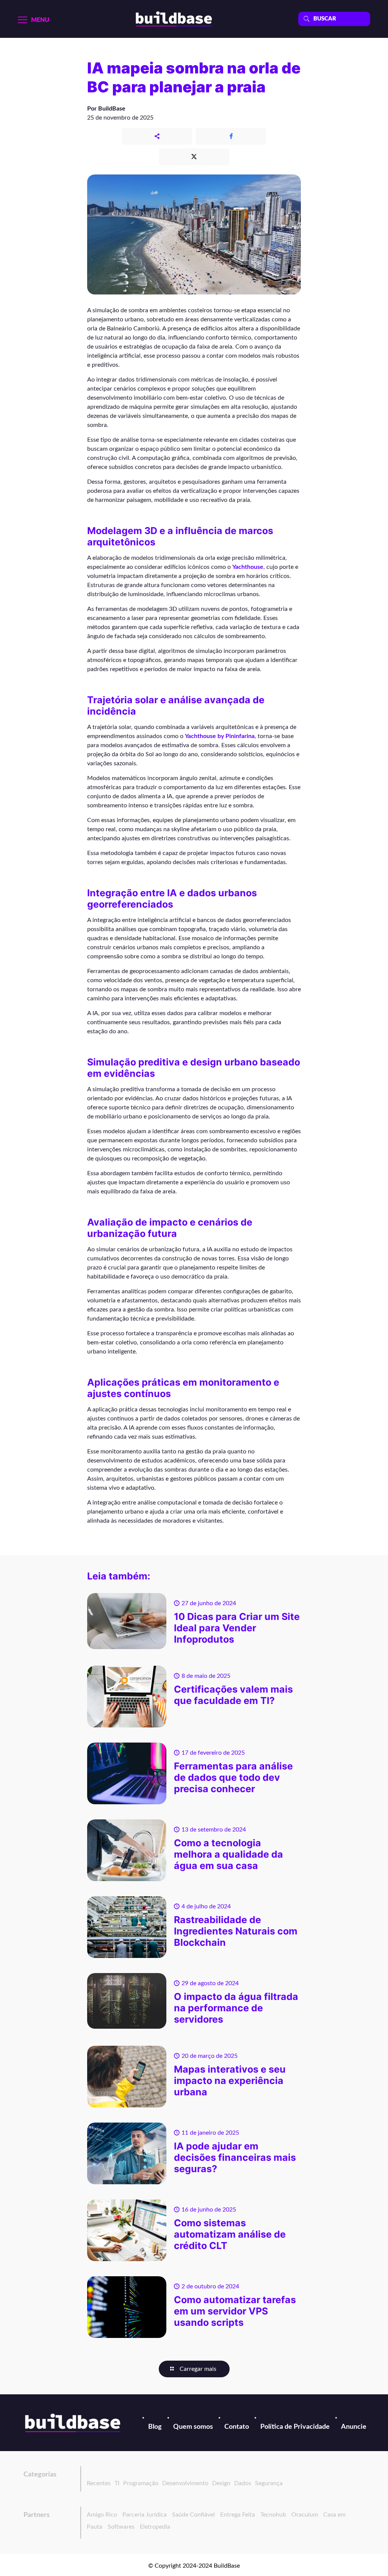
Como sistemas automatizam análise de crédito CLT (230, 2234)
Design (221, 2483)
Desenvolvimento (185, 2483)
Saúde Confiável (193, 2515)
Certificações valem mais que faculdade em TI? (233, 1695)
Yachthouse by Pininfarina (220, 736)
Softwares (121, 2527)
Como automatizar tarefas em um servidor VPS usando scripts (235, 2311)
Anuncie (354, 2427)
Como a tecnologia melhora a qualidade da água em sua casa (228, 1854)
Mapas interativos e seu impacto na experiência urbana (230, 2081)
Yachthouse (248, 567)
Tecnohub (273, 2515)
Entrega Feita (238, 2515)
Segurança (269, 2483)
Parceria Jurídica (145, 2515)
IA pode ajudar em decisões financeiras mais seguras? (235, 2157)
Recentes (99, 2483)
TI (117, 2483)
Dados (243, 2483)
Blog (155, 2427)
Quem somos (193, 2427)
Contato (237, 2427)
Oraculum (305, 2515)
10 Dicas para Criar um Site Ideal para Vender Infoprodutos (237, 1628)
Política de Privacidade (295, 2427)
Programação (141, 2483)
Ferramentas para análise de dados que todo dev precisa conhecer (233, 1777)
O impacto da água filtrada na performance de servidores (236, 2008)
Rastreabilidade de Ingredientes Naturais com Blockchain (236, 1931)
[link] (73, 2423)
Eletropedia (155, 2527)
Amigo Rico (102, 2515)
